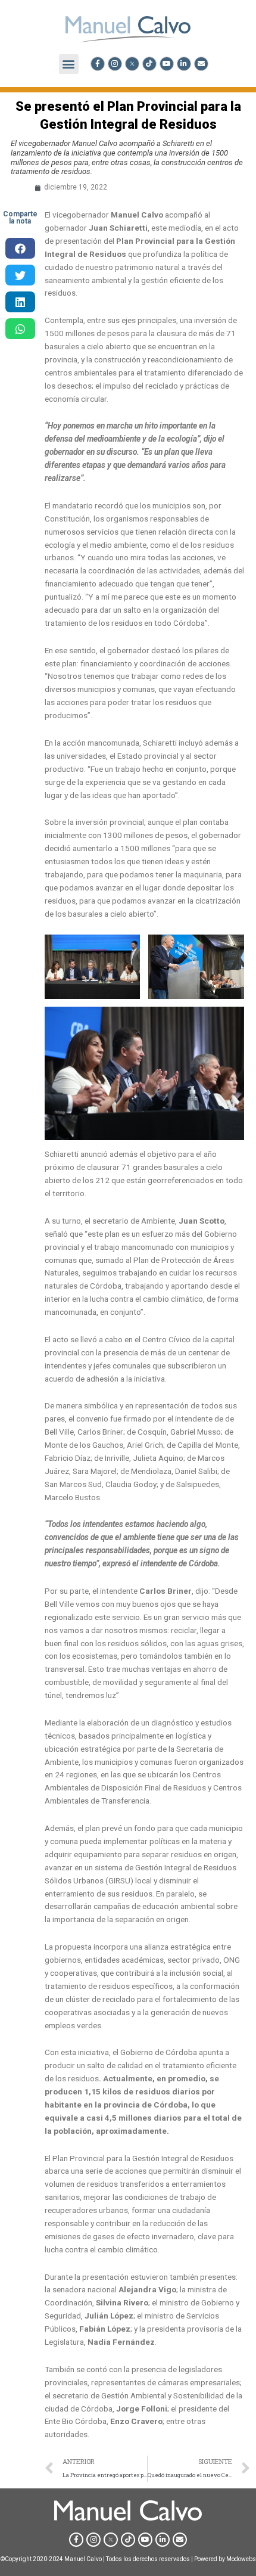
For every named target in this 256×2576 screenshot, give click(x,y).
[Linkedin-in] (184, 64)
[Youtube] (167, 64)
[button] (69, 64)
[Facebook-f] (98, 64)
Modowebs (241, 2559)
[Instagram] (115, 64)
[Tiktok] (149, 64)
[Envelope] (201, 64)
